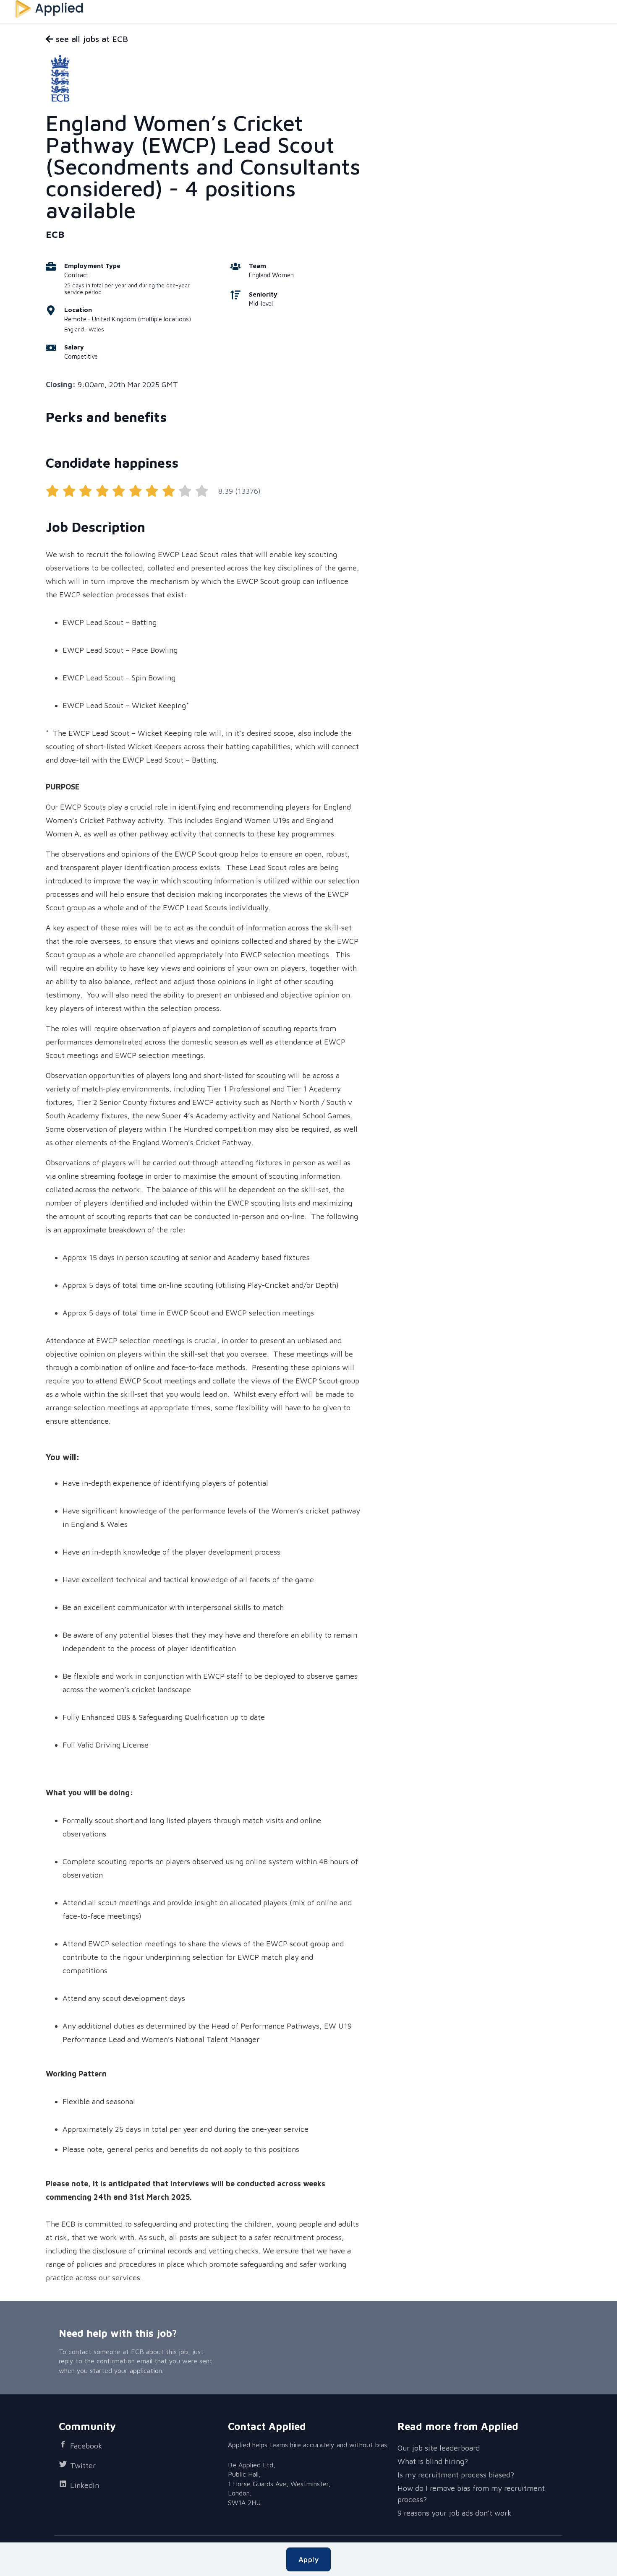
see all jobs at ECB (91, 39)
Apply (308, 2559)
